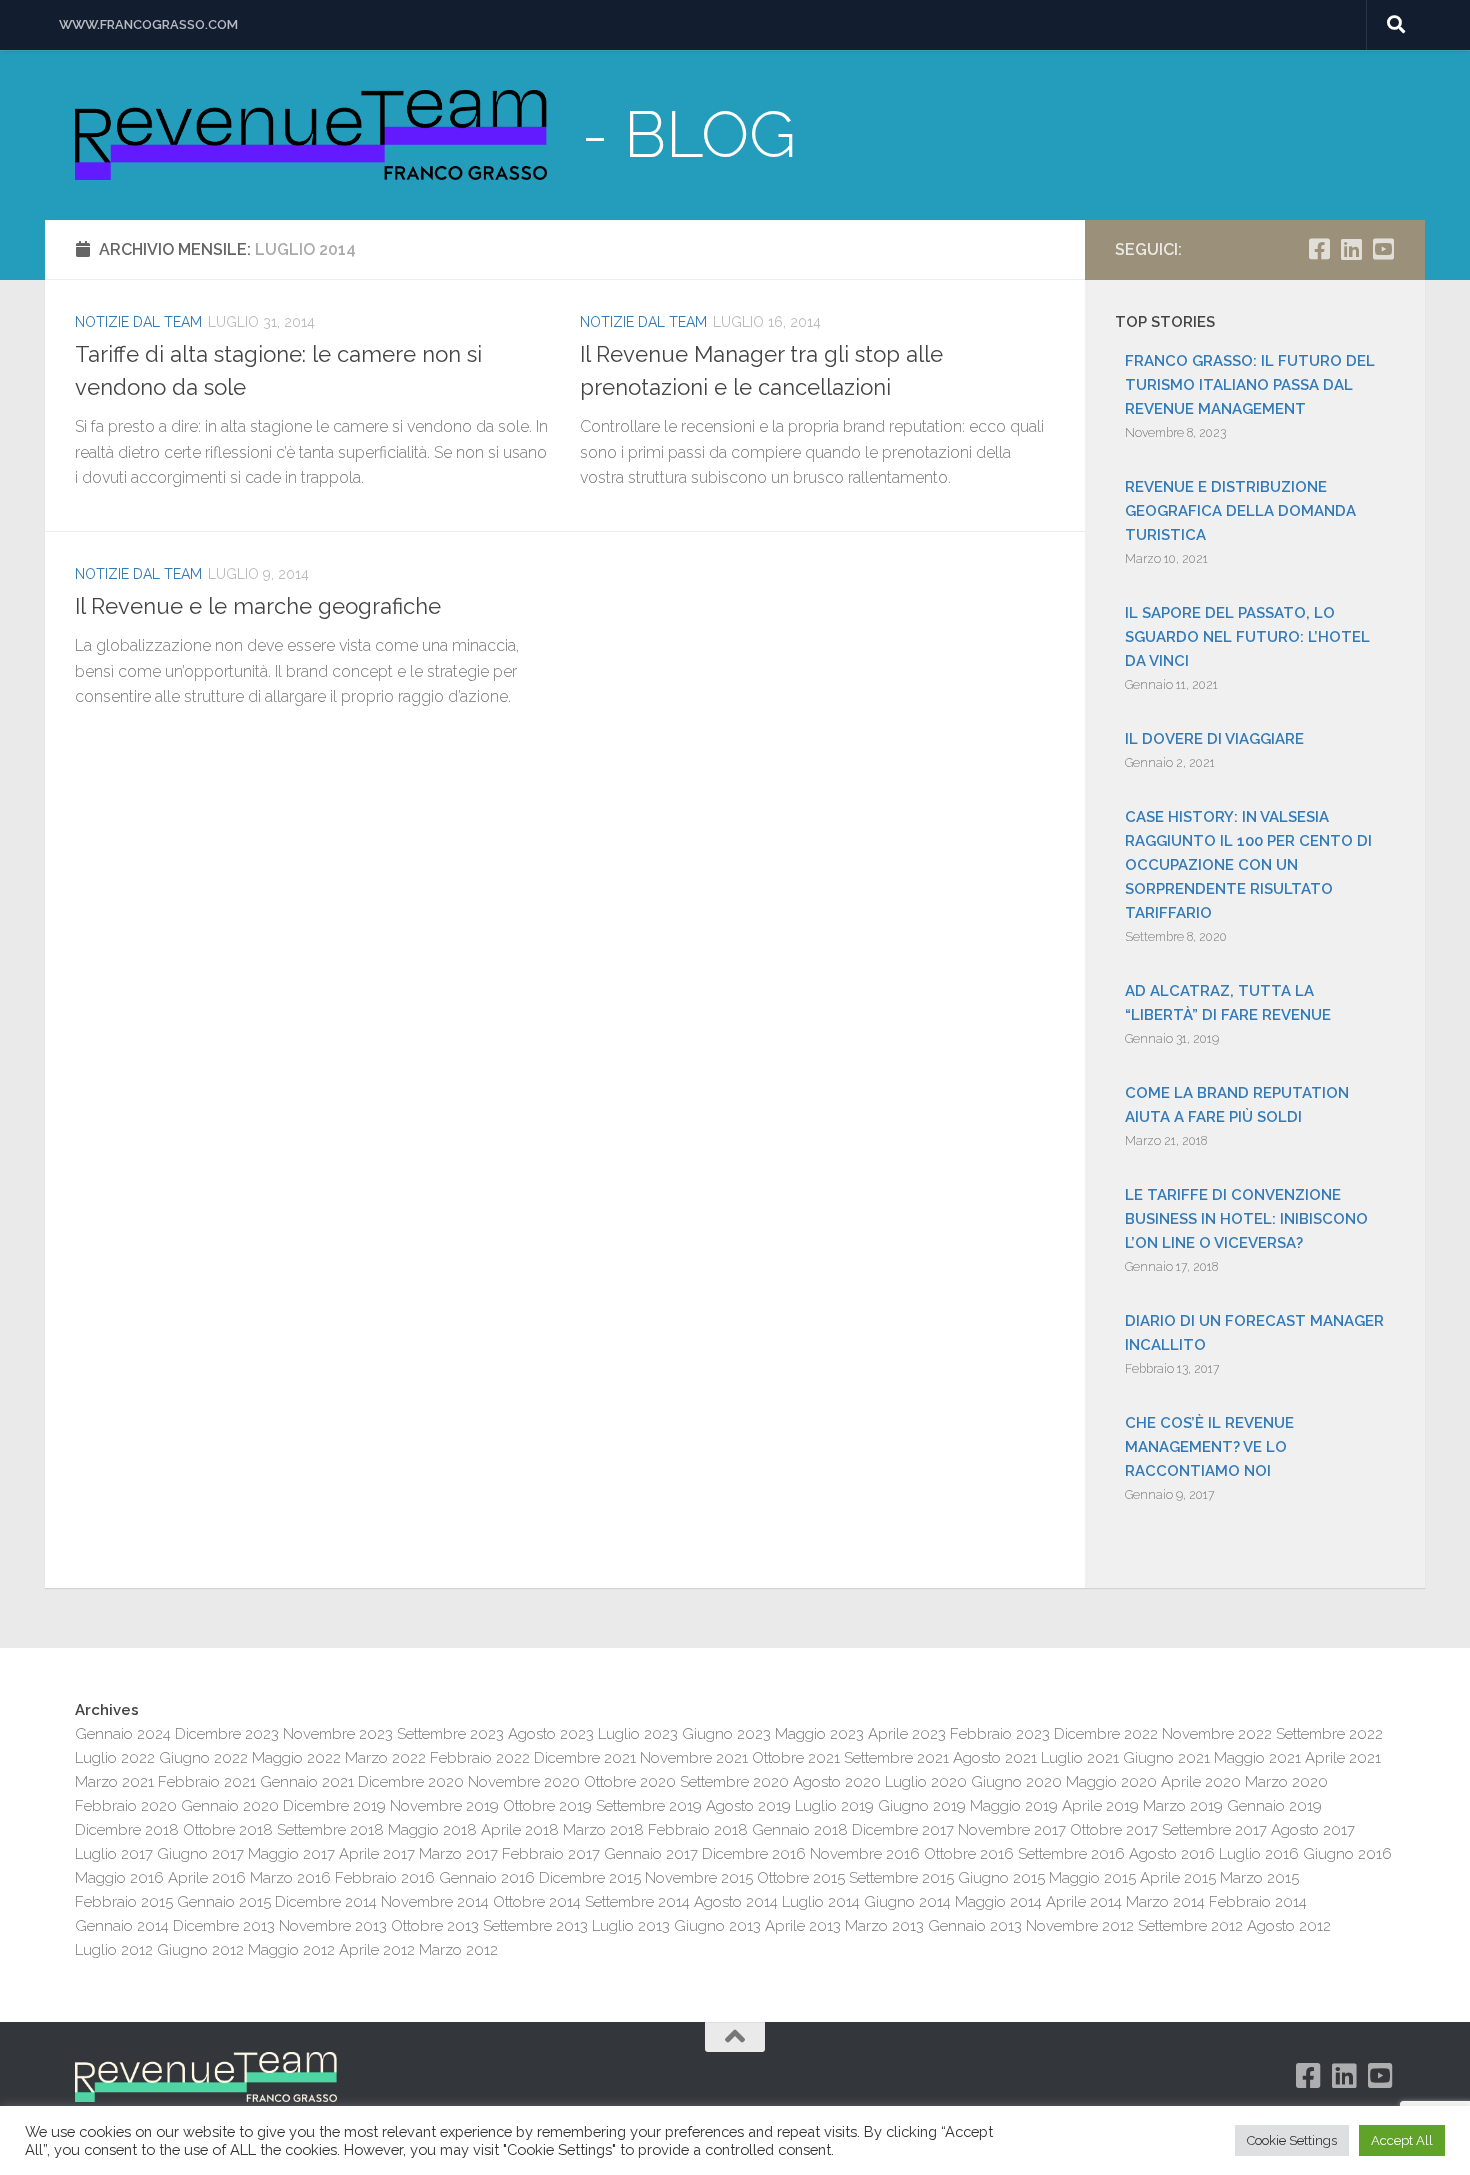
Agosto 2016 (1172, 1854)
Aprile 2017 (377, 1854)
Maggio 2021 (1257, 1758)
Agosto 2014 (736, 1902)
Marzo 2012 (458, 1950)
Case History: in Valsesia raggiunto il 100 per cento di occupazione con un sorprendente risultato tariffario (1248, 865)
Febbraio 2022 (480, 1758)
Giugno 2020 (1016, 1782)
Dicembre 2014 (326, 1902)
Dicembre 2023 (227, 1734)
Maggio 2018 (432, 1830)
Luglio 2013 (631, 1926)
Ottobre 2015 (801, 1878)
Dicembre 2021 (585, 1758)
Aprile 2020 (1201, 1782)
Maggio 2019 (1014, 1806)
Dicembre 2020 (411, 1782)
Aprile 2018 (520, 1830)
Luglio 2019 (834, 1806)
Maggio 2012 (291, 1950)
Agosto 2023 (551, 1734)
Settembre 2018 (330, 1830)
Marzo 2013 (884, 1926)
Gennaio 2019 (1274, 1806)
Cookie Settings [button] (1292, 2140)
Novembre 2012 (1080, 1926)
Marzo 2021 (114, 1782)
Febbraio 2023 (1000, 1734)
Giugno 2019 (922, 1806)
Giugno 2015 (1001, 1878)
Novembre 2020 (524, 1782)
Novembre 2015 (699, 1878)
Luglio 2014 (821, 1902)
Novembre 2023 (338, 1734)
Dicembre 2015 (590, 1878)
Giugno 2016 (1347, 1854)
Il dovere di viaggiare (1214, 739)
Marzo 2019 (1183, 1806)
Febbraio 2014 (1258, 1902)
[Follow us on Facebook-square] (1319, 249)
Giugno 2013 (717, 1926)
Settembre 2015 (901, 1878)
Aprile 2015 (1178, 1878)
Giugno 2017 (200, 1854)
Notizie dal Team (138, 322)
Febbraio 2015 (124, 1902)
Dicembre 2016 (754, 1854)
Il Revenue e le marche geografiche (258, 606)
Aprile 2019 (1100, 1806)
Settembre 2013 (535, 1926)
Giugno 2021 (1166, 1758)
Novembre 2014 (435, 1902)
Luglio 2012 (114, 1950)
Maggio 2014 (998, 1902)
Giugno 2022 (203, 1758)
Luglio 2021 (1080, 1758)
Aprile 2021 (1343, 1758)
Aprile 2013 (803, 1926)
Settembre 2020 (734, 1782)
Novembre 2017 (1012, 1830)
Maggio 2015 (1092, 1878)
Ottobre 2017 (1114, 1830)
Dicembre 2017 (903, 1830)
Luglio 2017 (114, 1854)
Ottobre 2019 (547, 1806)
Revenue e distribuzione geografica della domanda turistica (1240, 511)
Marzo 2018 (603, 1830)
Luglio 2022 (115, 1758)
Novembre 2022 (1217, 1734)
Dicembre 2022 (1106, 1734)
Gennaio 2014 (122, 1926)
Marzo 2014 (1165, 1902)
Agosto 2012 (1289, 1926)
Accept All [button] (1402, 2140)
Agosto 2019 (748, 1806)
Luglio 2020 (926, 1782)
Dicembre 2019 (334, 1806)
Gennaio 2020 (230, 1806)
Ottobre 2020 (630, 1782)
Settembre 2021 (896, 1758)
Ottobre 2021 (796, 1758)
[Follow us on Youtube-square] (1383, 249)
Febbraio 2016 (385, 1878)
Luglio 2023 (638, 1734)
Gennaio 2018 (800, 1830)
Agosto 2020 (837, 1782)
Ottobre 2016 (969, 1854)
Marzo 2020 (1286, 1782)
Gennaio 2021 (307, 1782)
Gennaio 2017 (651, 1854)
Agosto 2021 (995, 1758)
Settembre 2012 (1190, 1926)
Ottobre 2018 (228, 1830)
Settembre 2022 (1329, 1734)
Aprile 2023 (907, 1734)
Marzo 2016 (290, 1878)
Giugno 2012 (200, 1950)
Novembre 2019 (444, 1806)
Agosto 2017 (1313, 1830)
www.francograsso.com (148, 24)
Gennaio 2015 (224, 1902)
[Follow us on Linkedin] (1351, 249)
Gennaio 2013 (975, 1926)
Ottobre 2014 (537, 1902)
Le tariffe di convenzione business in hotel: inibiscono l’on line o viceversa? (1246, 1219)
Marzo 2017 (458, 1854)
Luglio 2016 (1259, 1854)
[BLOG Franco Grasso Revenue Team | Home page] (311, 135)
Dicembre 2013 (224, 1926)
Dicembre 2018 (127, 1830)
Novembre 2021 (694, 1758)
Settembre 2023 (450, 1734)
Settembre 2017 (1214, 1830)
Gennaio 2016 (487, 1878)
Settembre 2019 (649, 1806)
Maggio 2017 (291, 1854)
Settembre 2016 (1071, 1854)
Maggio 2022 (296, 1758)
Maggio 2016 (119, 1878)
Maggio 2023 (819, 1734)
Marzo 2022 (385, 1758)
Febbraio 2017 (551, 1854)
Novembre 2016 (865, 1854)
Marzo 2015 (1259, 1878)
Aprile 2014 (1084, 1902)
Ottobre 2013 (435, 1926)
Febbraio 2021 (207, 1782)
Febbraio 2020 (126, 1806)
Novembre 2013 (333, 1926)
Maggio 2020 (1111, 1782)
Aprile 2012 (377, 1950)
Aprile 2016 (207, 1878)
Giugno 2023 (726, 1734)
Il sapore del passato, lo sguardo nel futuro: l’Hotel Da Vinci (1247, 637)
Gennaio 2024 (123, 1734)
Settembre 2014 (637, 1902)
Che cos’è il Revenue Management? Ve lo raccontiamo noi (1209, 1447)
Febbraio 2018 (698, 1830)
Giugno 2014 (907, 1902)
